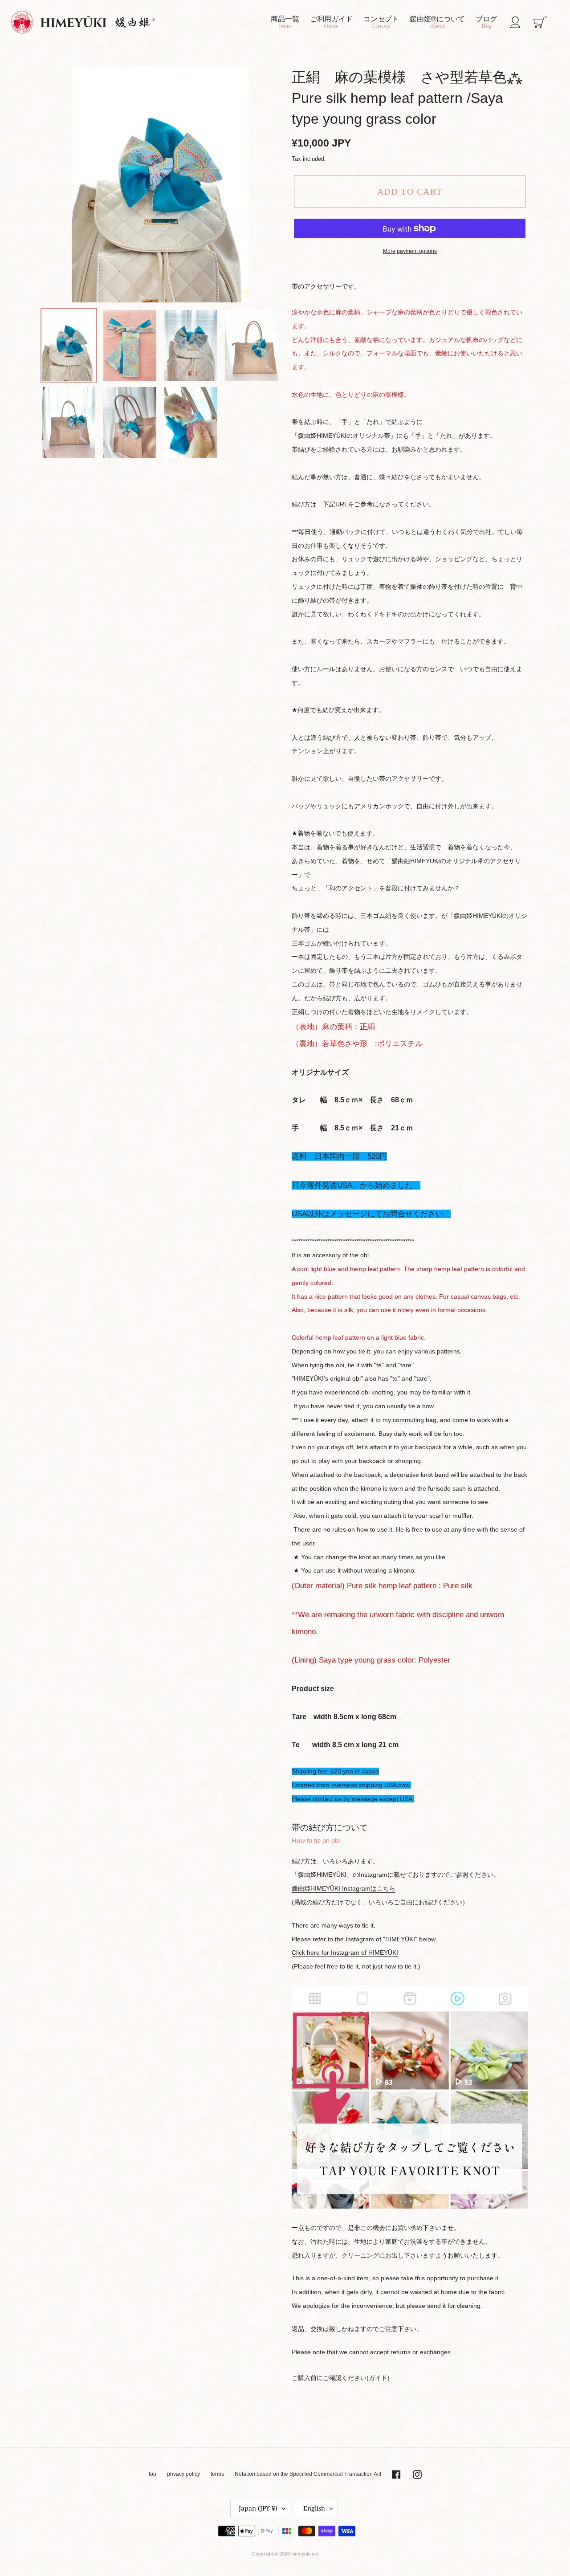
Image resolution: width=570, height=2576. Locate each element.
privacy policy (183, 2474)
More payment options (410, 251)
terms (217, 2474)
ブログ (486, 22)
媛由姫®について (437, 22)
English (314, 2508)
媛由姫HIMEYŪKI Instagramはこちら (344, 1888)
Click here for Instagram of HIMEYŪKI (345, 1952)
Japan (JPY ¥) (258, 2508)
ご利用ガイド (331, 22)
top (153, 2474)
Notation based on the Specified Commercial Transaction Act (308, 2474)
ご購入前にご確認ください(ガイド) (341, 2378)
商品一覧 (285, 22)
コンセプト (381, 22)
